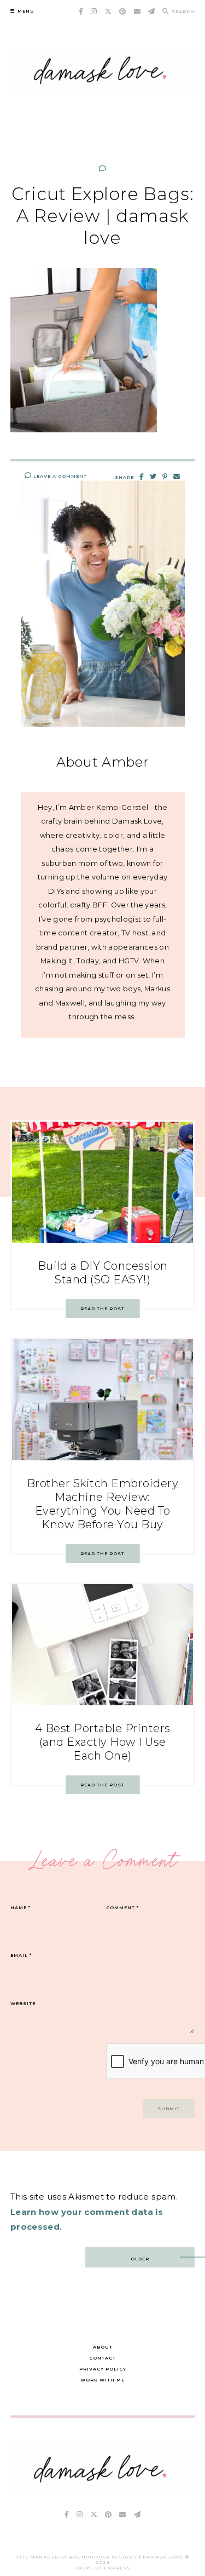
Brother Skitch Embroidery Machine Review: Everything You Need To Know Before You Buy (103, 1504)
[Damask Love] (103, 2488)
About (103, 2347)
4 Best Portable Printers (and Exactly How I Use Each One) (103, 1742)
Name (20, 1907)
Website (23, 2003)
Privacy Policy (103, 2369)
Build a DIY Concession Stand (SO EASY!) (103, 1273)
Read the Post (102, 1309)
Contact (102, 2358)
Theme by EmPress (102, 2568)
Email (21, 1955)
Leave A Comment (59, 476)
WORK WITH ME (102, 2380)
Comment (122, 1907)
